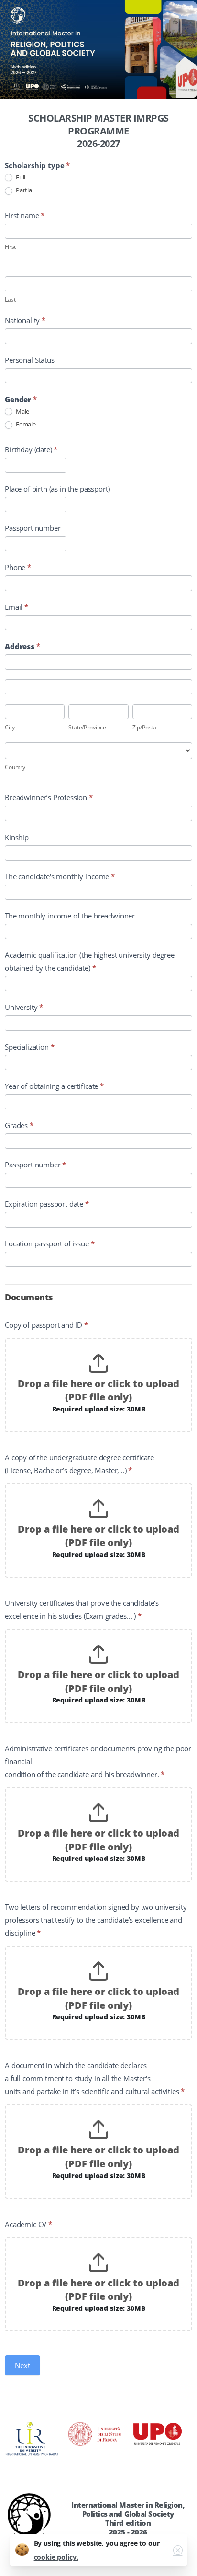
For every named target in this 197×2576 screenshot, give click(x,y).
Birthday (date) (31, 449)
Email (16, 607)
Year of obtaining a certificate (54, 1086)
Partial (24, 190)
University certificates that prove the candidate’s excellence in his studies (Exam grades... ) (82, 1609)
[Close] (178, 2550)
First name (25, 215)
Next (22, 2365)
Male (22, 411)
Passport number (33, 528)
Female (25, 424)
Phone (18, 567)
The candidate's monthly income (60, 876)
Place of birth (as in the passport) (57, 489)
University (24, 1007)
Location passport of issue (50, 1243)
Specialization (29, 1047)
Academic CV (28, 2224)
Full (20, 177)
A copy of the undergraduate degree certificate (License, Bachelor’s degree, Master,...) (79, 1464)
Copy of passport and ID (46, 1325)
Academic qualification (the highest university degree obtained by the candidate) (90, 961)
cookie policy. (56, 2557)
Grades (19, 1125)
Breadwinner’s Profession (49, 797)
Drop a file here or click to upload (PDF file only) (98, 1390)
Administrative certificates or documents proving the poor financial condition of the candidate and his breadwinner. (98, 1761)
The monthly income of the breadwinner (70, 916)
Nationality (25, 320)
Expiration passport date (47, 1204)
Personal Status (30, 360)
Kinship (17, 837)
